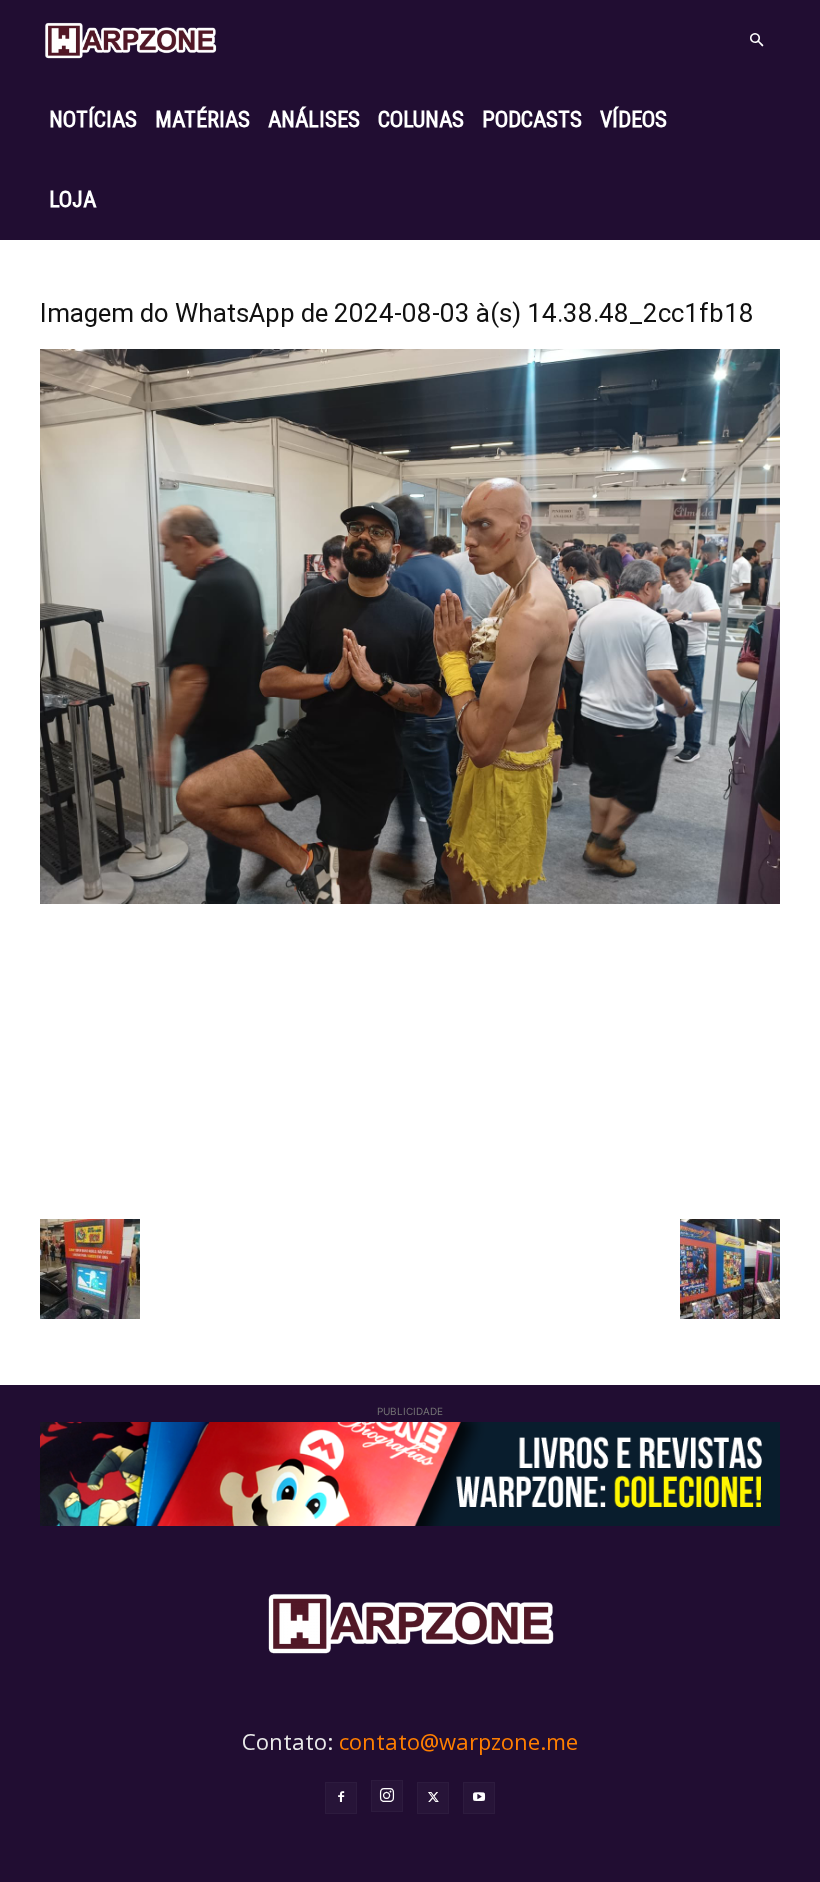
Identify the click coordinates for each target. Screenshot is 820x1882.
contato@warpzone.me (458, 1741)
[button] (756, 40)
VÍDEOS (633, 119)
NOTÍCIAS (93, 119)
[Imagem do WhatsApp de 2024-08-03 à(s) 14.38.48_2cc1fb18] (410, 898)
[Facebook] (341, 1798)
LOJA (72, 199)
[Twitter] (433, 1798)
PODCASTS (532, 119)
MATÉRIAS (202, 119)
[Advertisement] (410, 1059)
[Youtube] (479, 1798)
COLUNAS (421, 119)
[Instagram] (387, 1796)
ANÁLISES (314, 119)
